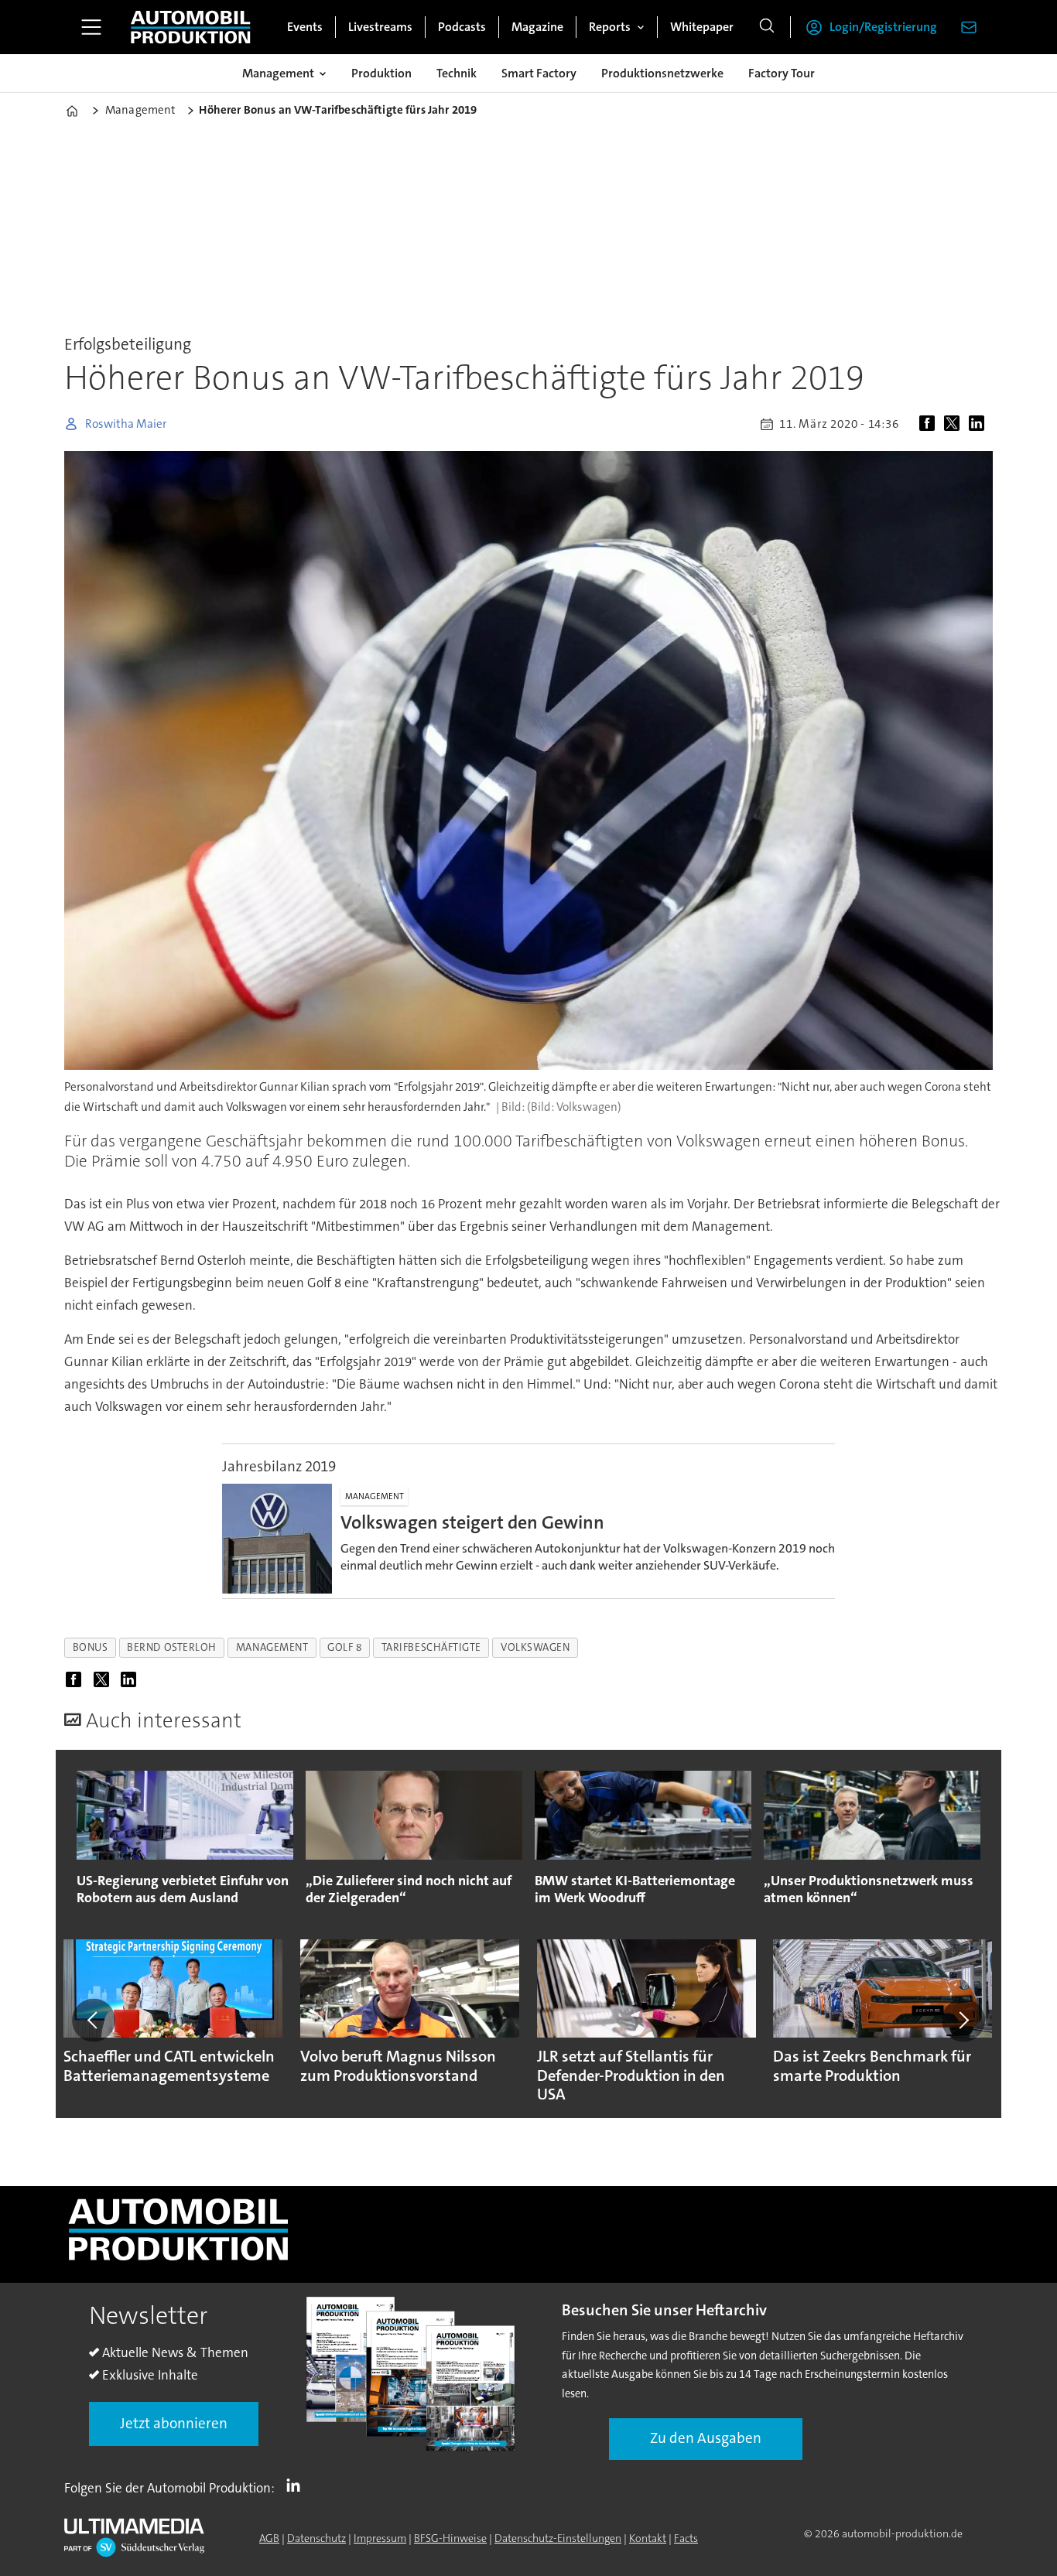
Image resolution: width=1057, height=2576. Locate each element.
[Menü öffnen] (91, 27)
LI (297, 2485)
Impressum (380, 2538)
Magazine (537, 27)
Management (278, 73)
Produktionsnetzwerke (662, 73)
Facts (686, 2538)
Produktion (381, 73)
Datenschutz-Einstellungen (558, 2538)
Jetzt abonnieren (174, 2423)
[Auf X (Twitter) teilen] (955, 424)
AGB (269, 2538)
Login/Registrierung (883, 27)
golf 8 (344, 1647)
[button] (94, 2020)
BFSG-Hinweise (450, 2538)
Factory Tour (782, 73)
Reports (610, 27)
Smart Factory (539, 73)
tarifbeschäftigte (431, 1647)
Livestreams (380, 27)
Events (305, 27)
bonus (91, 1647)
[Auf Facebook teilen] (930, 424)
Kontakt (648, 2538)
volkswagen (535, 1647)
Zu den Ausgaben (706, 2438)
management (272, 1647)
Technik (457, 73)
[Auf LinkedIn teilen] (980, 424)
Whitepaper (702, 27)
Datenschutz (316, 2538)
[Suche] (767, 27)
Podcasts (462, 27)
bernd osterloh (172, 1647)
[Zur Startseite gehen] (190, 27)
